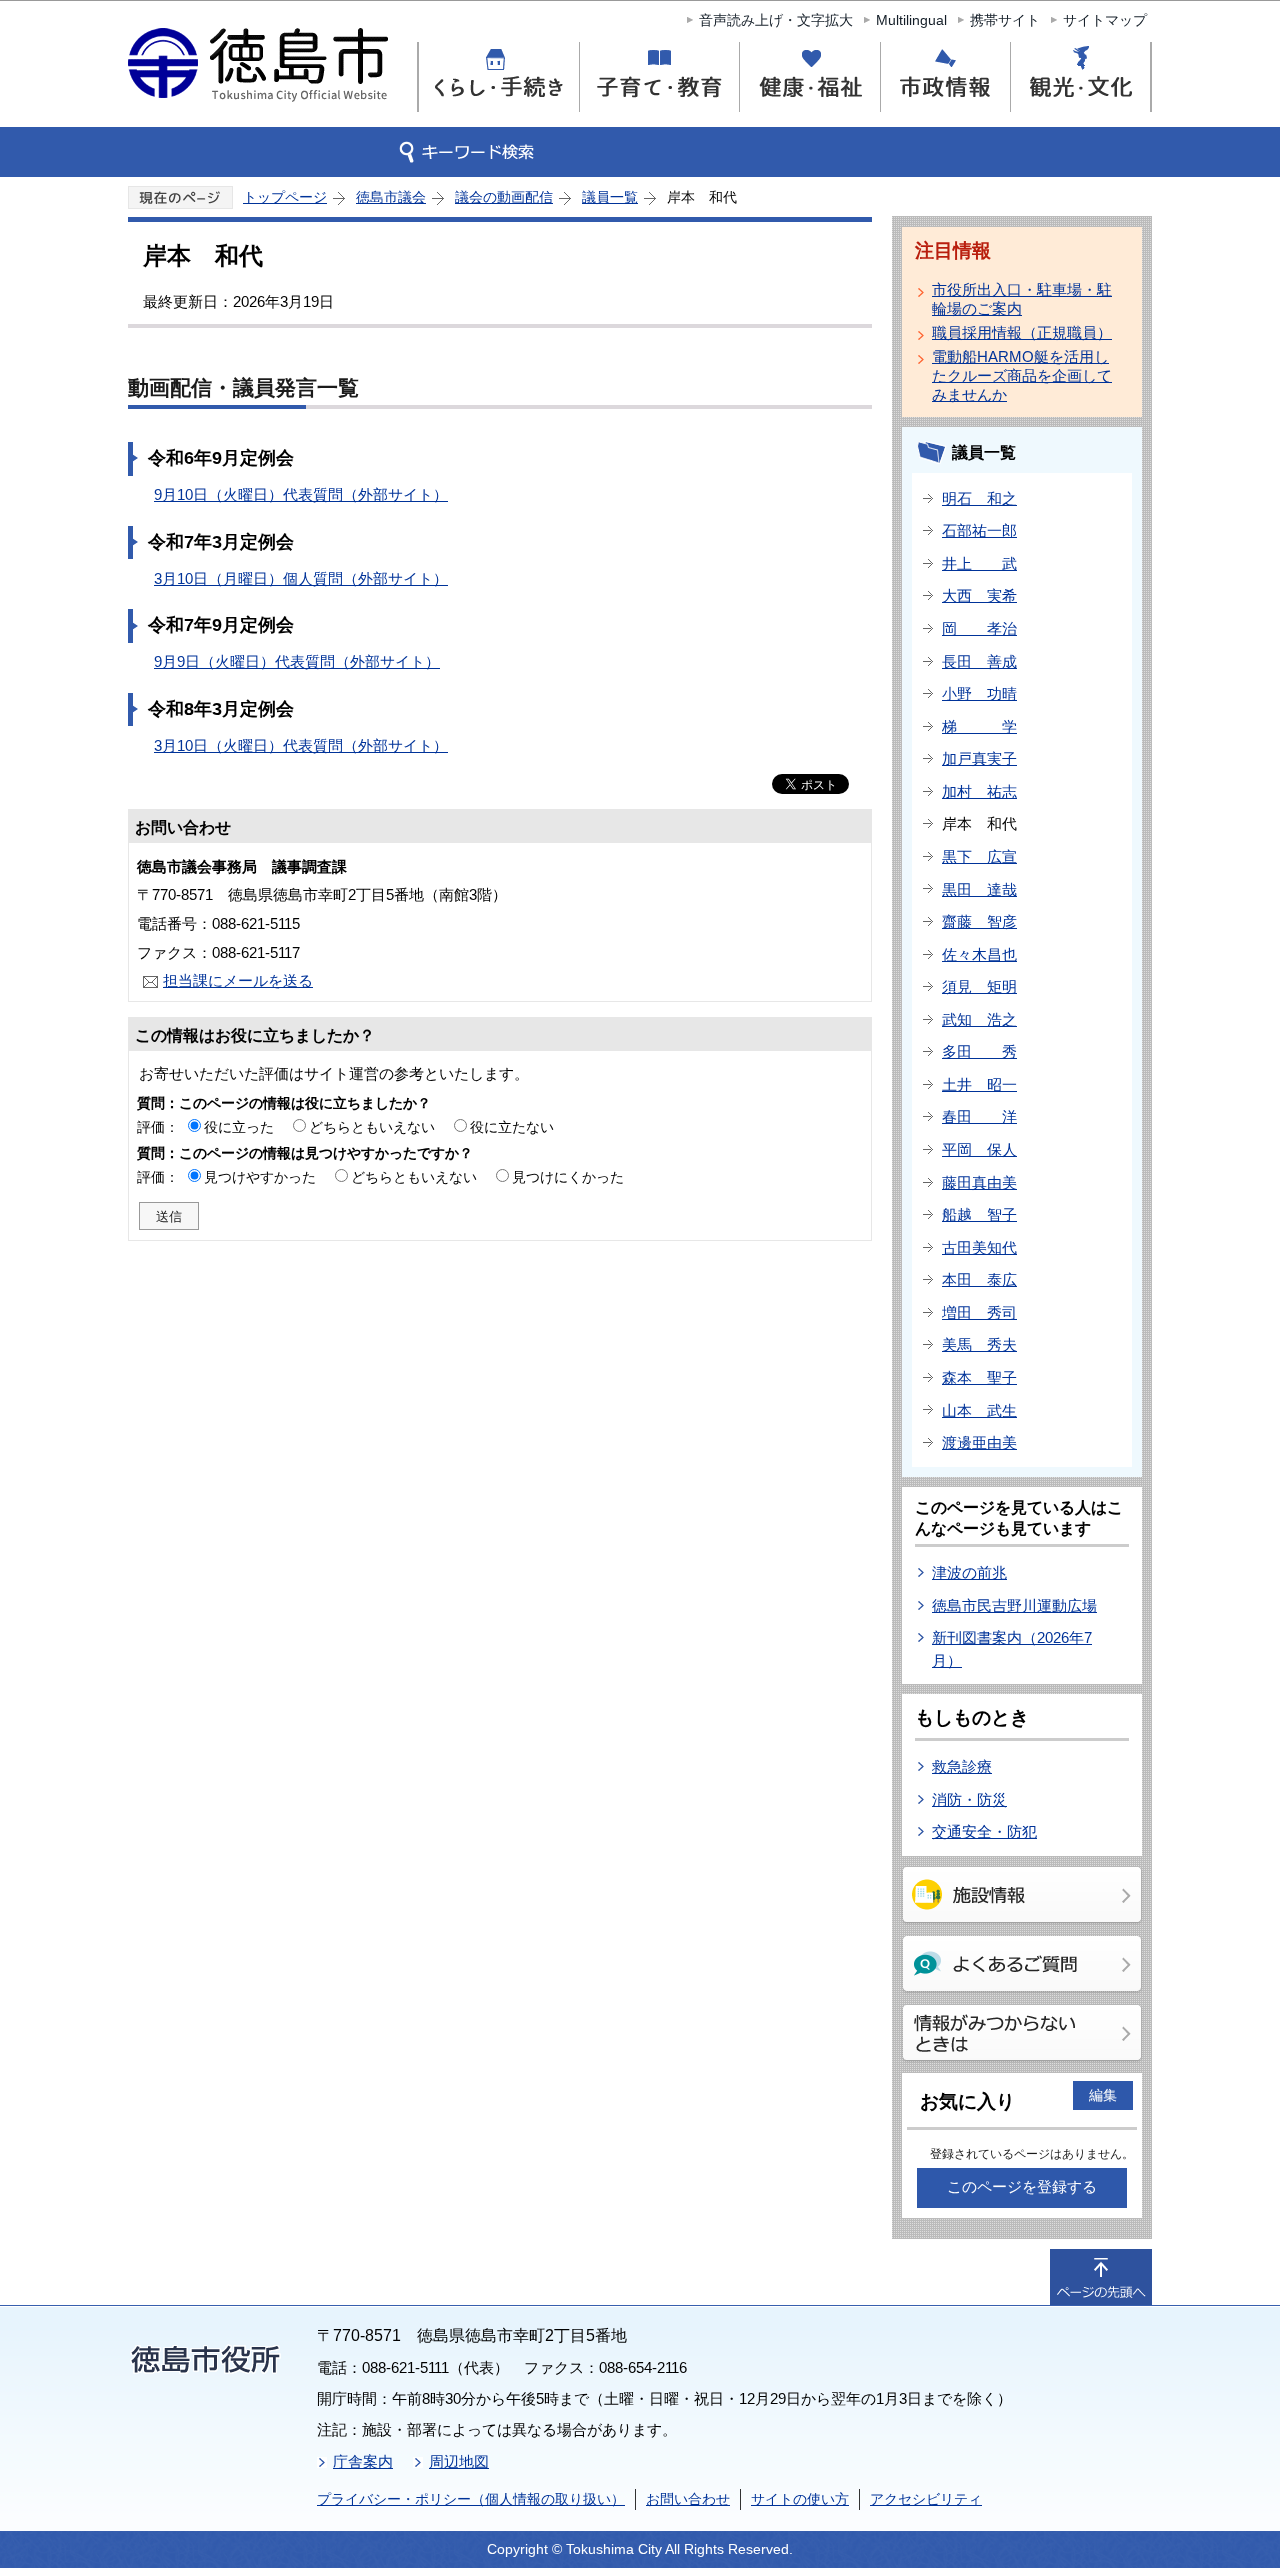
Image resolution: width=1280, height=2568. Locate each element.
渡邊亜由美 (979, 1442)
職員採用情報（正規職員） (1022, 332)
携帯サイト (1005, 20)
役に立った (239, 1127)
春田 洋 (979, 1116)
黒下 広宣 (979, 856)
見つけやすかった (260, 1177)
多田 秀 (979, 1051)
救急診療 (962, 1766)
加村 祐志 (979, 791)
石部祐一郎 (979, 530)
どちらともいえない (372, 1127)
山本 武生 (979, 1410)
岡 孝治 (979, 628)
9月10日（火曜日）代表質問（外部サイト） (301, 494)
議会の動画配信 (504, 197)
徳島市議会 (391, 197)
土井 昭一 (979, 1084)
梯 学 (979, 726)
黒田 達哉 (979, 889)
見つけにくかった (568, 1177)
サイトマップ (1105, 20)
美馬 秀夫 (979, 1344)
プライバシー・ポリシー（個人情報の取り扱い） (471, 2499)
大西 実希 (979, 595)
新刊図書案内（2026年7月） (1012, 1649)
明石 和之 (979, 498)
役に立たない (512, 1127)
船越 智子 (979, 1214)
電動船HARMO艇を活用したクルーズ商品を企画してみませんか (1022, 375)
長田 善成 (979, 661)
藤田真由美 (979, 1182)
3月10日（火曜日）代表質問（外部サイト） (301, 745)
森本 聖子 (979, 1377)
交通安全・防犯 (984, 1831)
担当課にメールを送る (238, 980)
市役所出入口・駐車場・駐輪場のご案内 (1022, 299)
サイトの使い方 (800, 2499)
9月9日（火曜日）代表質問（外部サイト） (297, 661)
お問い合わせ (688, 2499)
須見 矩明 (979, 986)
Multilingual (911, 20)
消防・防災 (969, 1799)
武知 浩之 (979, 1019)
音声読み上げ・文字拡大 (776, 20)
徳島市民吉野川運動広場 (1014, 1605)
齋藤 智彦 (979, 921)
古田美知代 (979, 1247)
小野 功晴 (979, 693)
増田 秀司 (979, 1312)
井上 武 (979, 563)
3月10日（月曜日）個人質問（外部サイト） (301, 578)
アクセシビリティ (926, 2499)
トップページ (285, 197)
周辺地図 (459, 2461)
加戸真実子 (979, 758)
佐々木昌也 (979, 954)
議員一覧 (610, 197)
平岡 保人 (979, 1149)
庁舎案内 (363, 2461)
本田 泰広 (979, 1279)
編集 (1103, 2095)
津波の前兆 (969, 1572)
